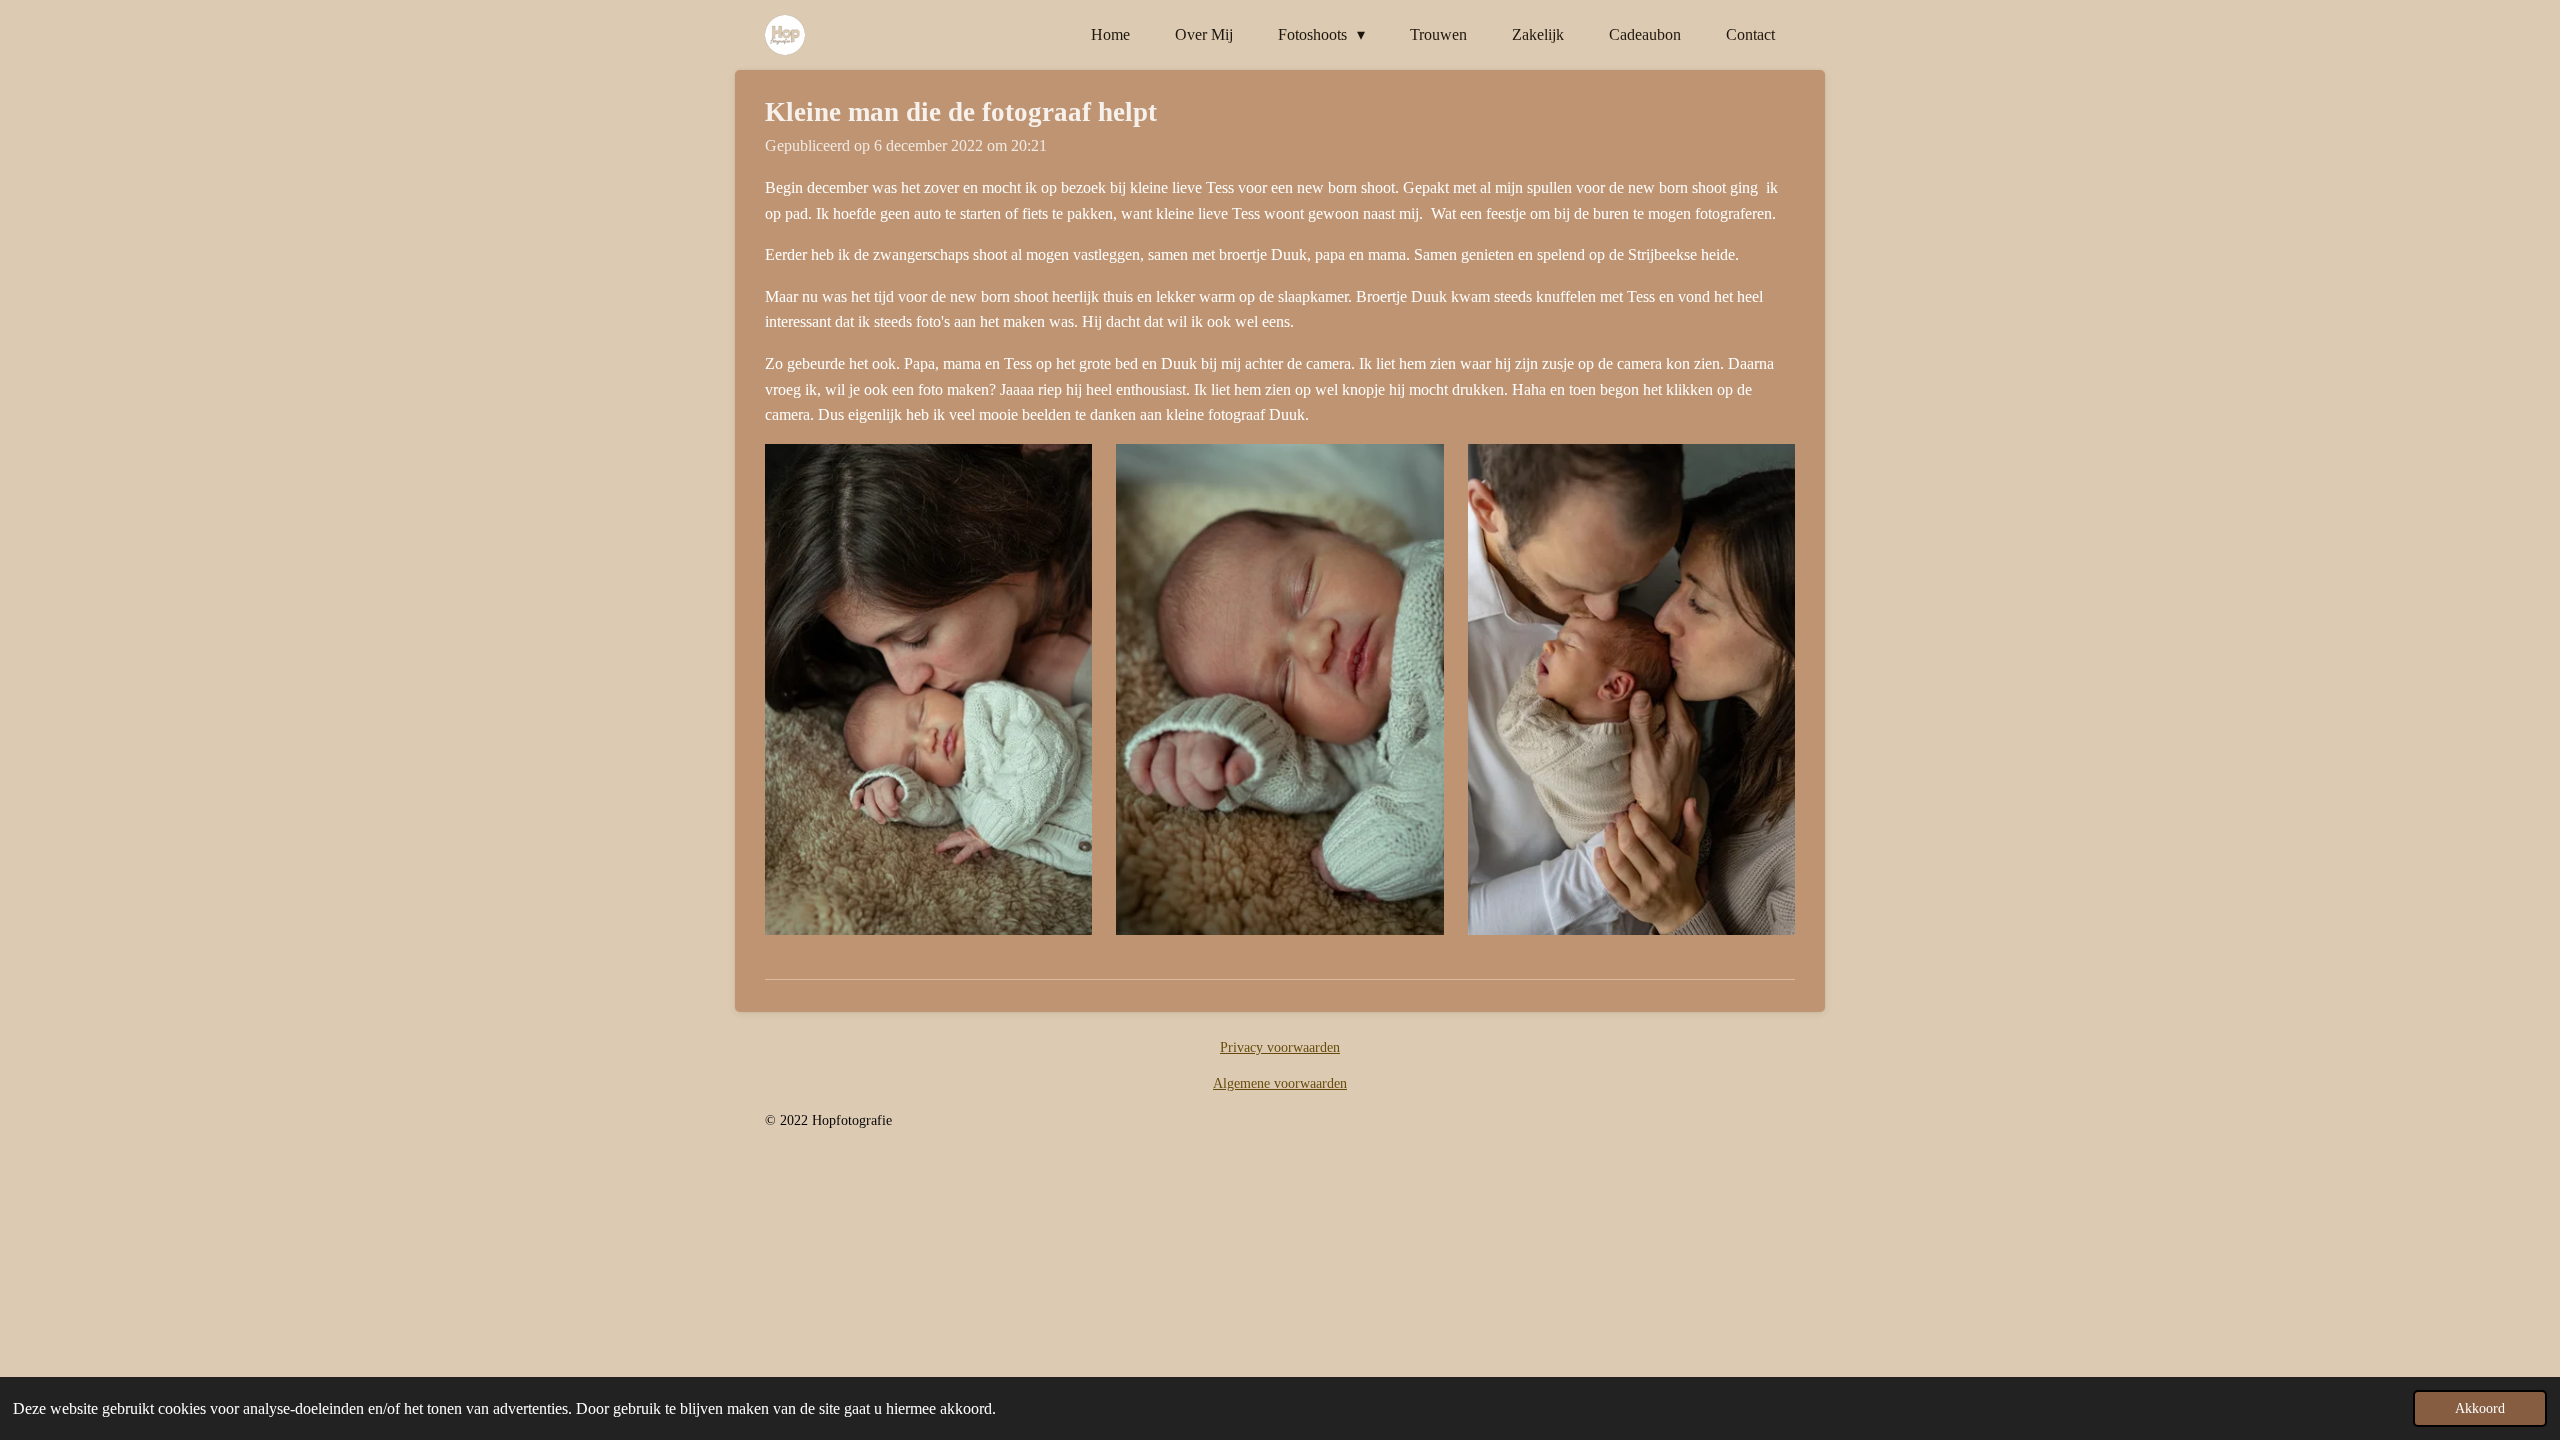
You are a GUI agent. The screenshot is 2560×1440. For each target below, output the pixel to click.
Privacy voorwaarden (1280, 1047)
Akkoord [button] (2480, 1408)
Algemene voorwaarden (1280, 1083)
